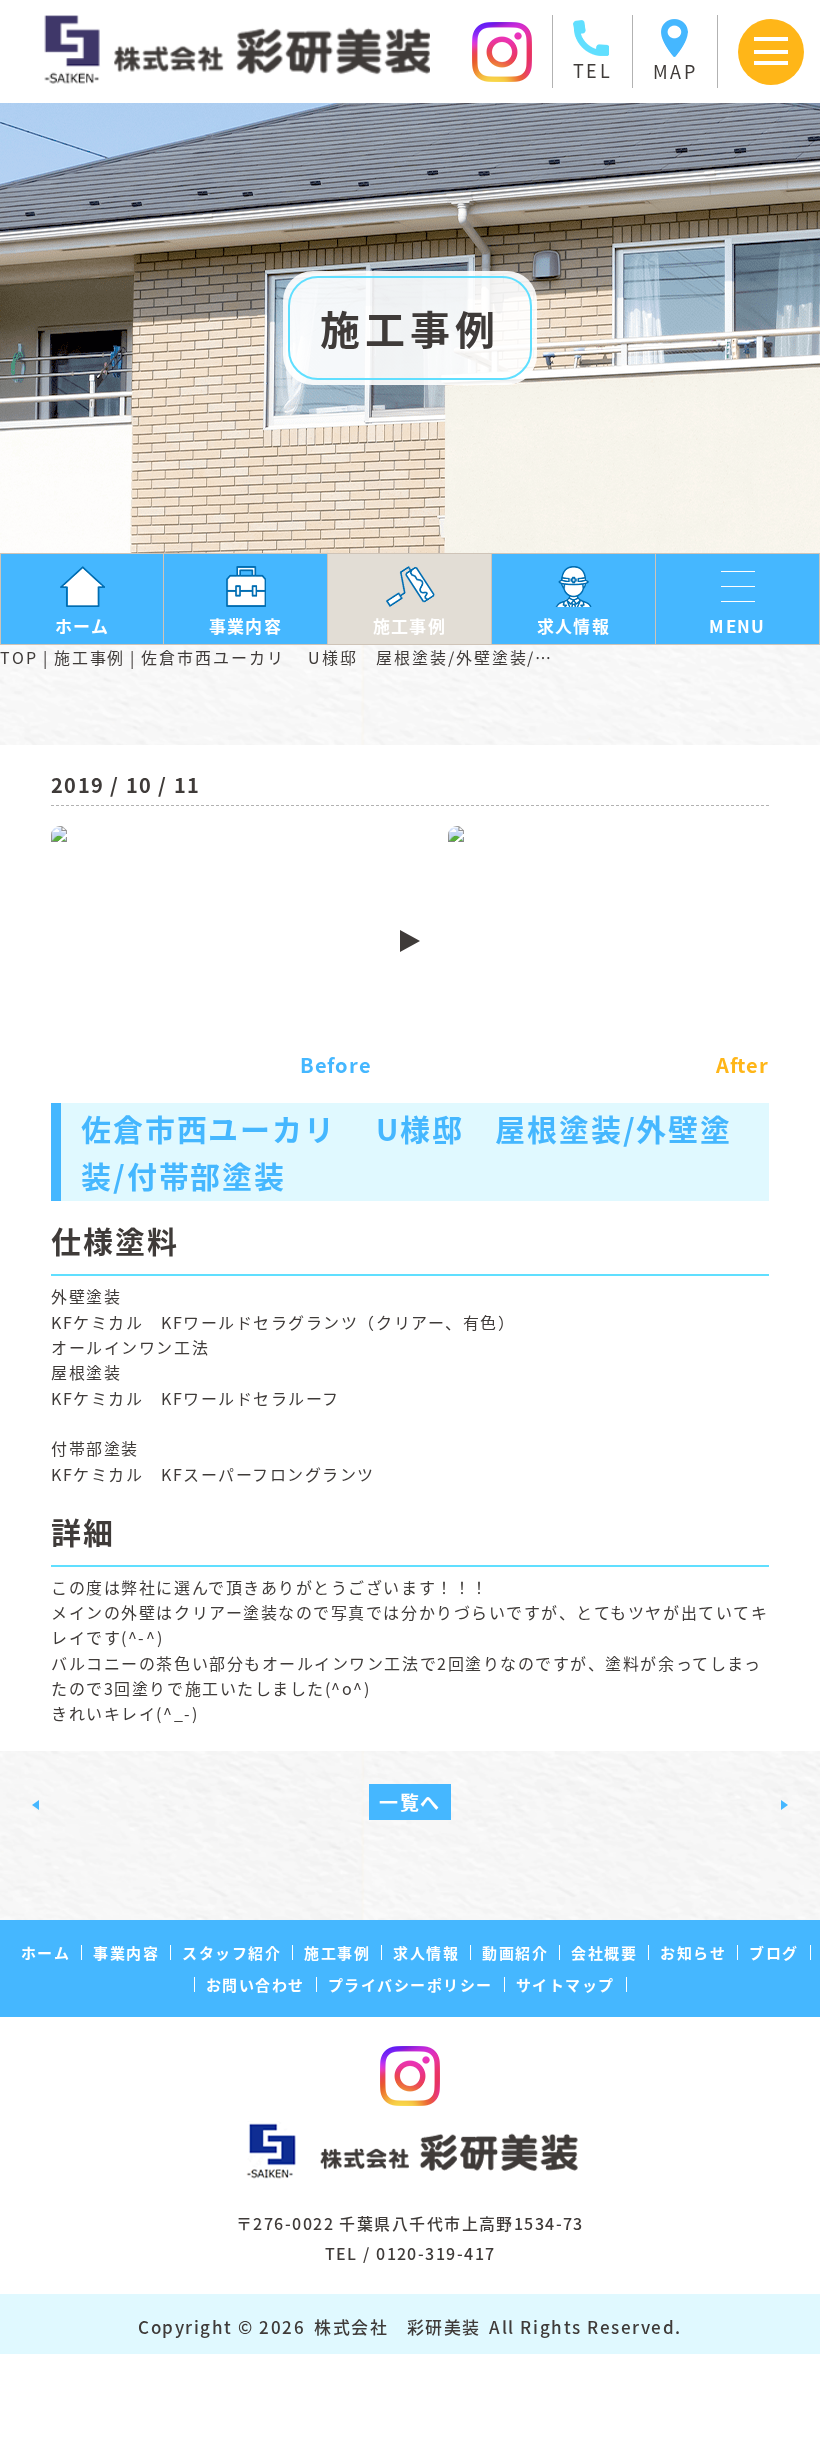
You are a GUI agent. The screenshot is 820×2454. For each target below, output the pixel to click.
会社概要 (604, 1952)
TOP (19, 657)
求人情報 (426, 1952)
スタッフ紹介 (231, 1952)
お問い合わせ (255, 1984)
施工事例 (90, 657)
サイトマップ (565, 1984)
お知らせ (693, 1952)
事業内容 (126, 1952)
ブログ (774, 1952)
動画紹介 (515, 1952)
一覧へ (410, 1801)
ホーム (46, 1952)
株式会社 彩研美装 (397, 2326)
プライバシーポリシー (410, 1984)
